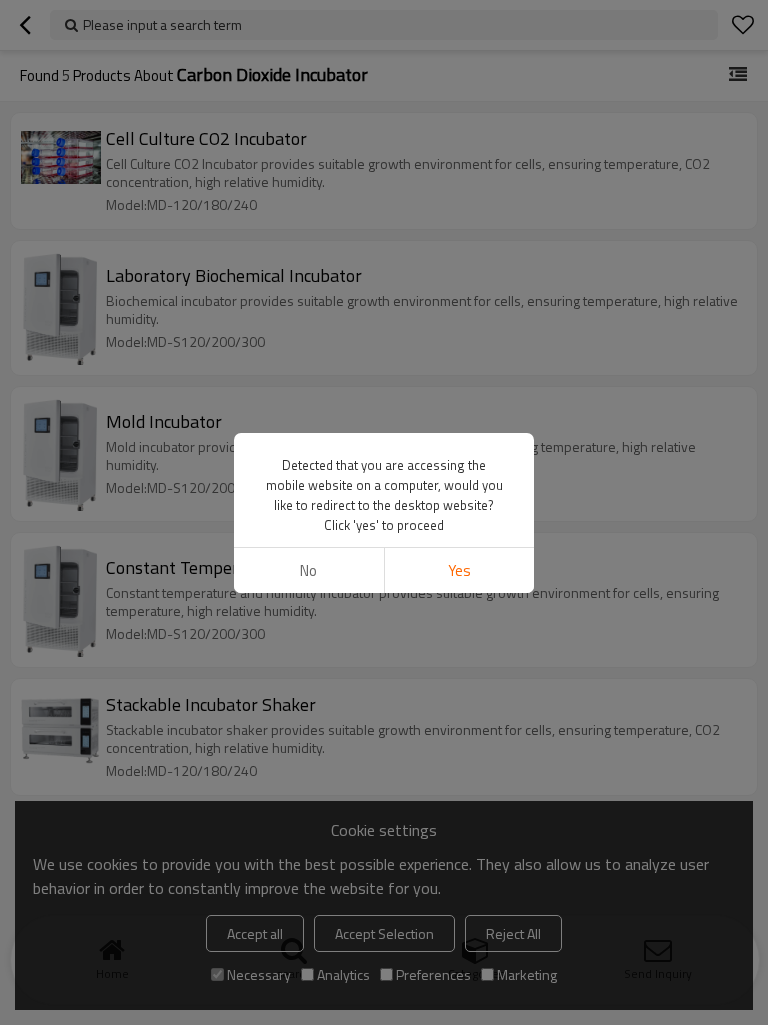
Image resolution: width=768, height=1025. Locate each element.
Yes (459, 570)
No (308, 570)
